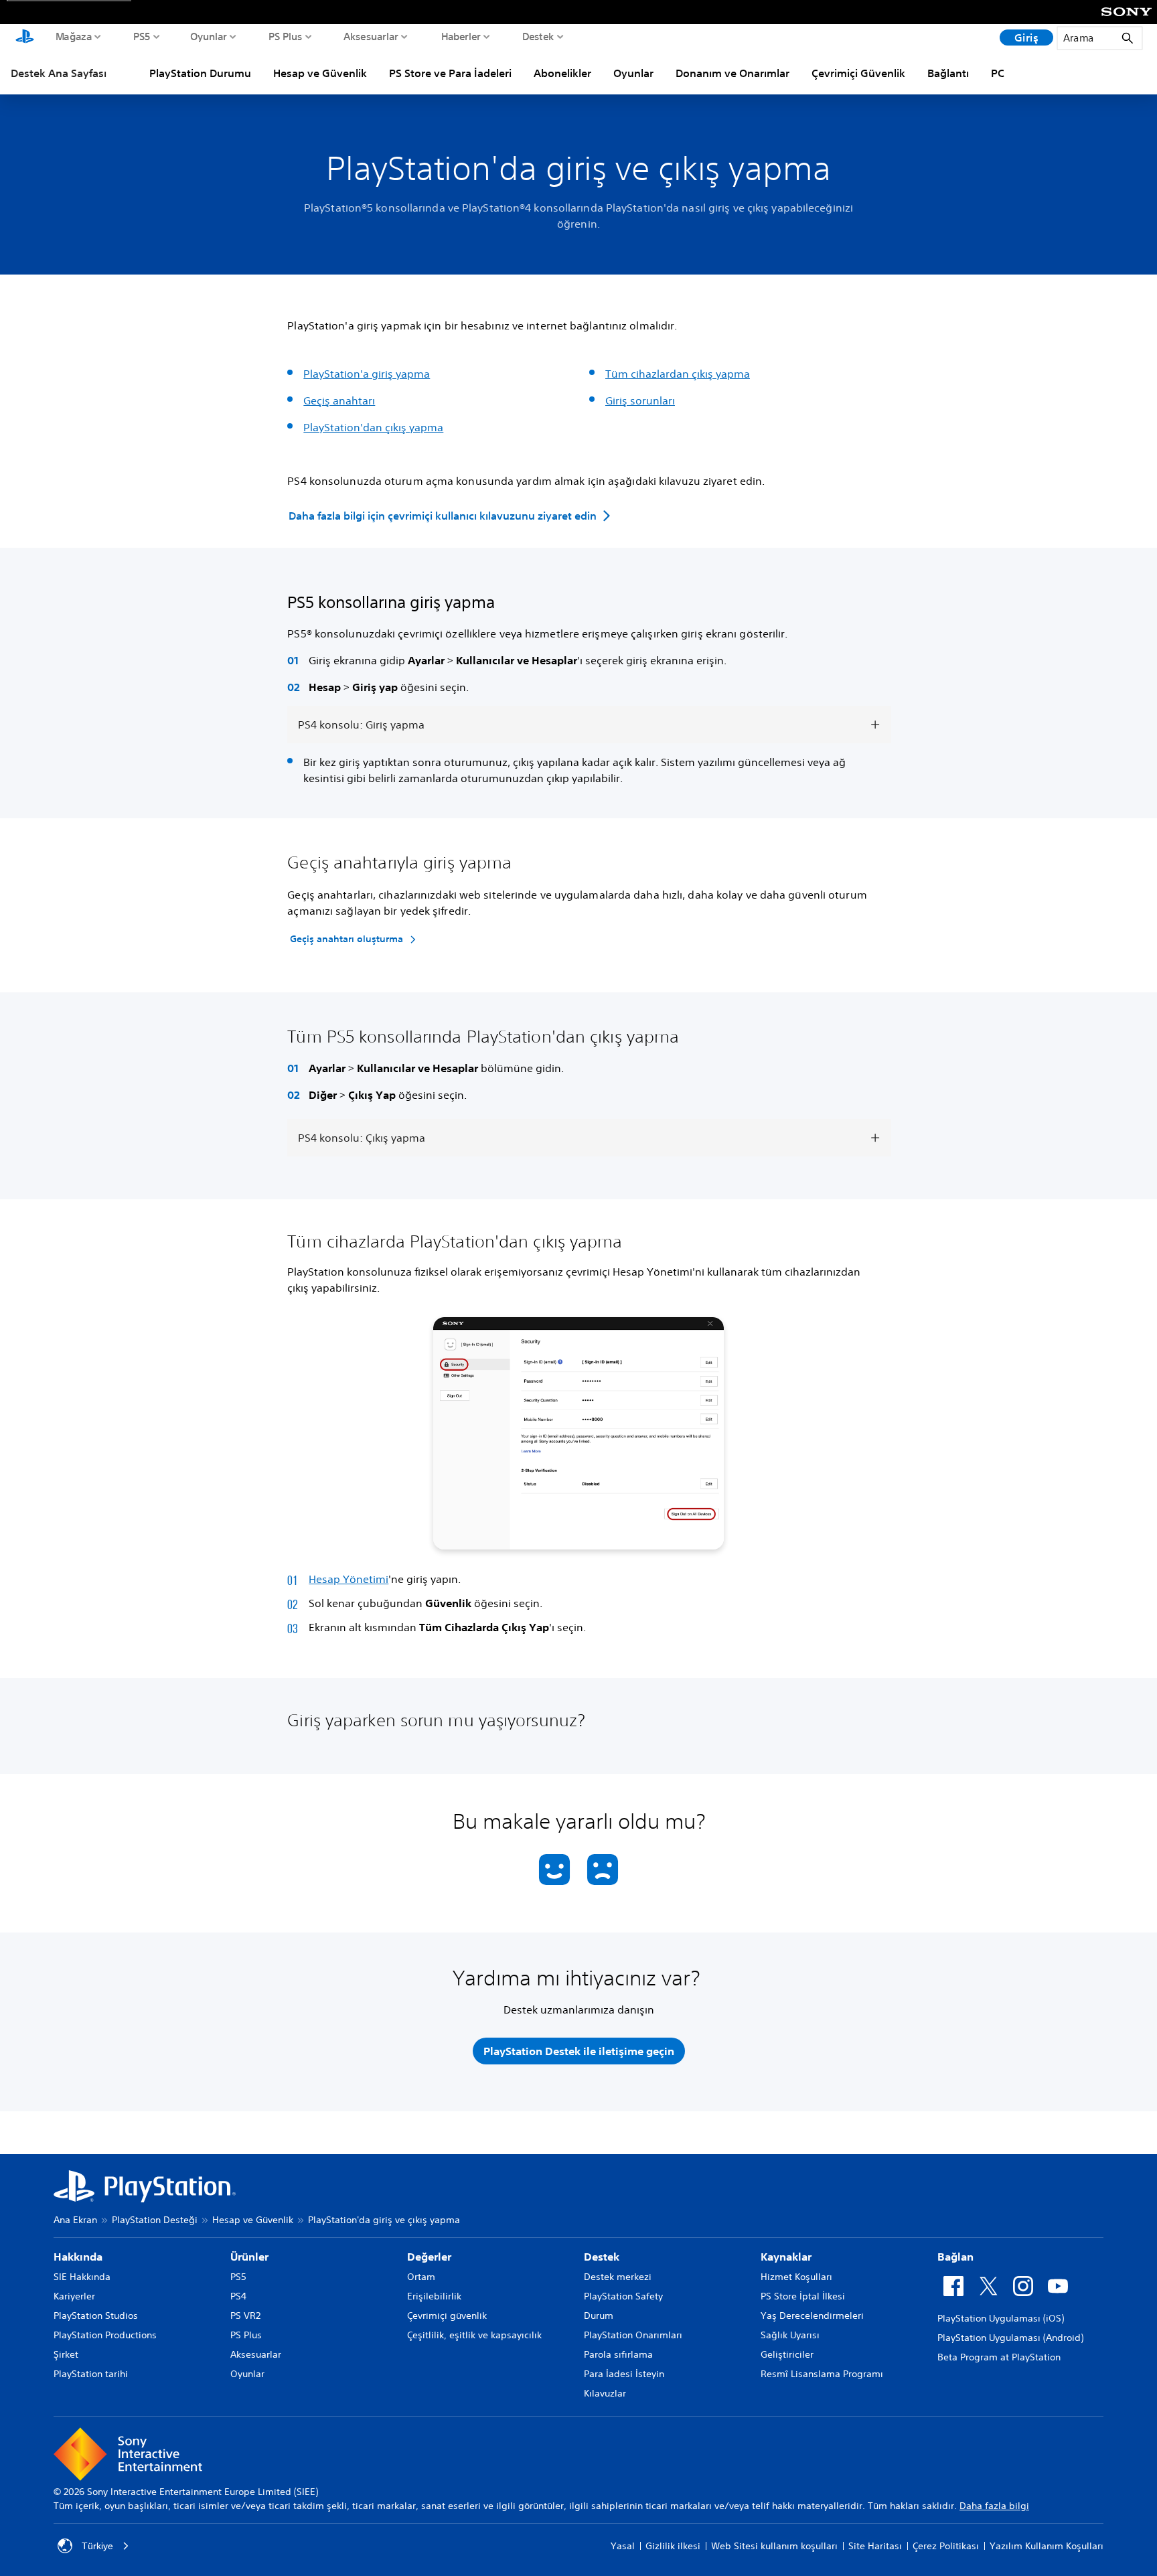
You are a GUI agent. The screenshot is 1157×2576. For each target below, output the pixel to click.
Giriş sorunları (640, 400)
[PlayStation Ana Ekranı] (25, 37)
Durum (599, 2316)
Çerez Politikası (946, 2546)
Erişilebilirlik (434, 2296)
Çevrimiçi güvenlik (447, 2316)
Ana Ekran (75, 2220)
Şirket (66, 2354)
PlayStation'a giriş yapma (367, 374)
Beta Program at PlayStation (999, 2357)
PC (998, 73)
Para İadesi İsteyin (624, 2374)
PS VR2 (245, 2316)
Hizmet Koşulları (796, 2277)
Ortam (421, 2277)
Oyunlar (209, 36)
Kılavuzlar (605, 2393)
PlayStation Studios (96, 2316)
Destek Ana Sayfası (59, 73)
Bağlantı (948, 73)
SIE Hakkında (82, 2277)
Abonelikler (562, 73)
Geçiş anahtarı (339, 400)
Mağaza (74, 36)
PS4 (238, 2296)
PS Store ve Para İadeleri (450, 73)
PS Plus (286, 36)
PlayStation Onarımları (633, 2335)
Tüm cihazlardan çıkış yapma (678, 374)
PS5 (142, 36)
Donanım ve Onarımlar (732, 73)
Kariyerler (74, 2296)
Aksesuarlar (371, 36)
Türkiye (97, 2546)
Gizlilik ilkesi (673, 2546)
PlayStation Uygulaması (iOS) (1001, 2318)
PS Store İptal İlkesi (803, 2296)
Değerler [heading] (429, 2257)
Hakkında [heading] (78, 2257)
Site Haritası (875, 2546)
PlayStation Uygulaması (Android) (1010, 2338)
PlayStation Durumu (200, 73)
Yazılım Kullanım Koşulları (1047, 2546)
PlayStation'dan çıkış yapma (373, 427)
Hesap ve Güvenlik (320, 73)
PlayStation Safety (623, 2296)
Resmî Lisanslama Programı (822, 2374)
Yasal (623, 2546)
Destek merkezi (618, 2277)
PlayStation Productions (105, 2335)
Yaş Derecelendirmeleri (812, 2316)
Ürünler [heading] (249, 2257)
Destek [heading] (602, 2257)
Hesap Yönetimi (349, 1579)
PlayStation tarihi (91, 2374)
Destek (538, 36)
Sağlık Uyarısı (790, 2335)
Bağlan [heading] (955, 2257)
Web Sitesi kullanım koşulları (774, 2546)
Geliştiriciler (787, 2354)
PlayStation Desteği (155, 2220)
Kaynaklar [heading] (786, 2257)
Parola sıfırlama (618, 2354)
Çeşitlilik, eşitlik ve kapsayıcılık (474, 2335)
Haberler (461, 36)
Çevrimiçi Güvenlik (858, 73)
